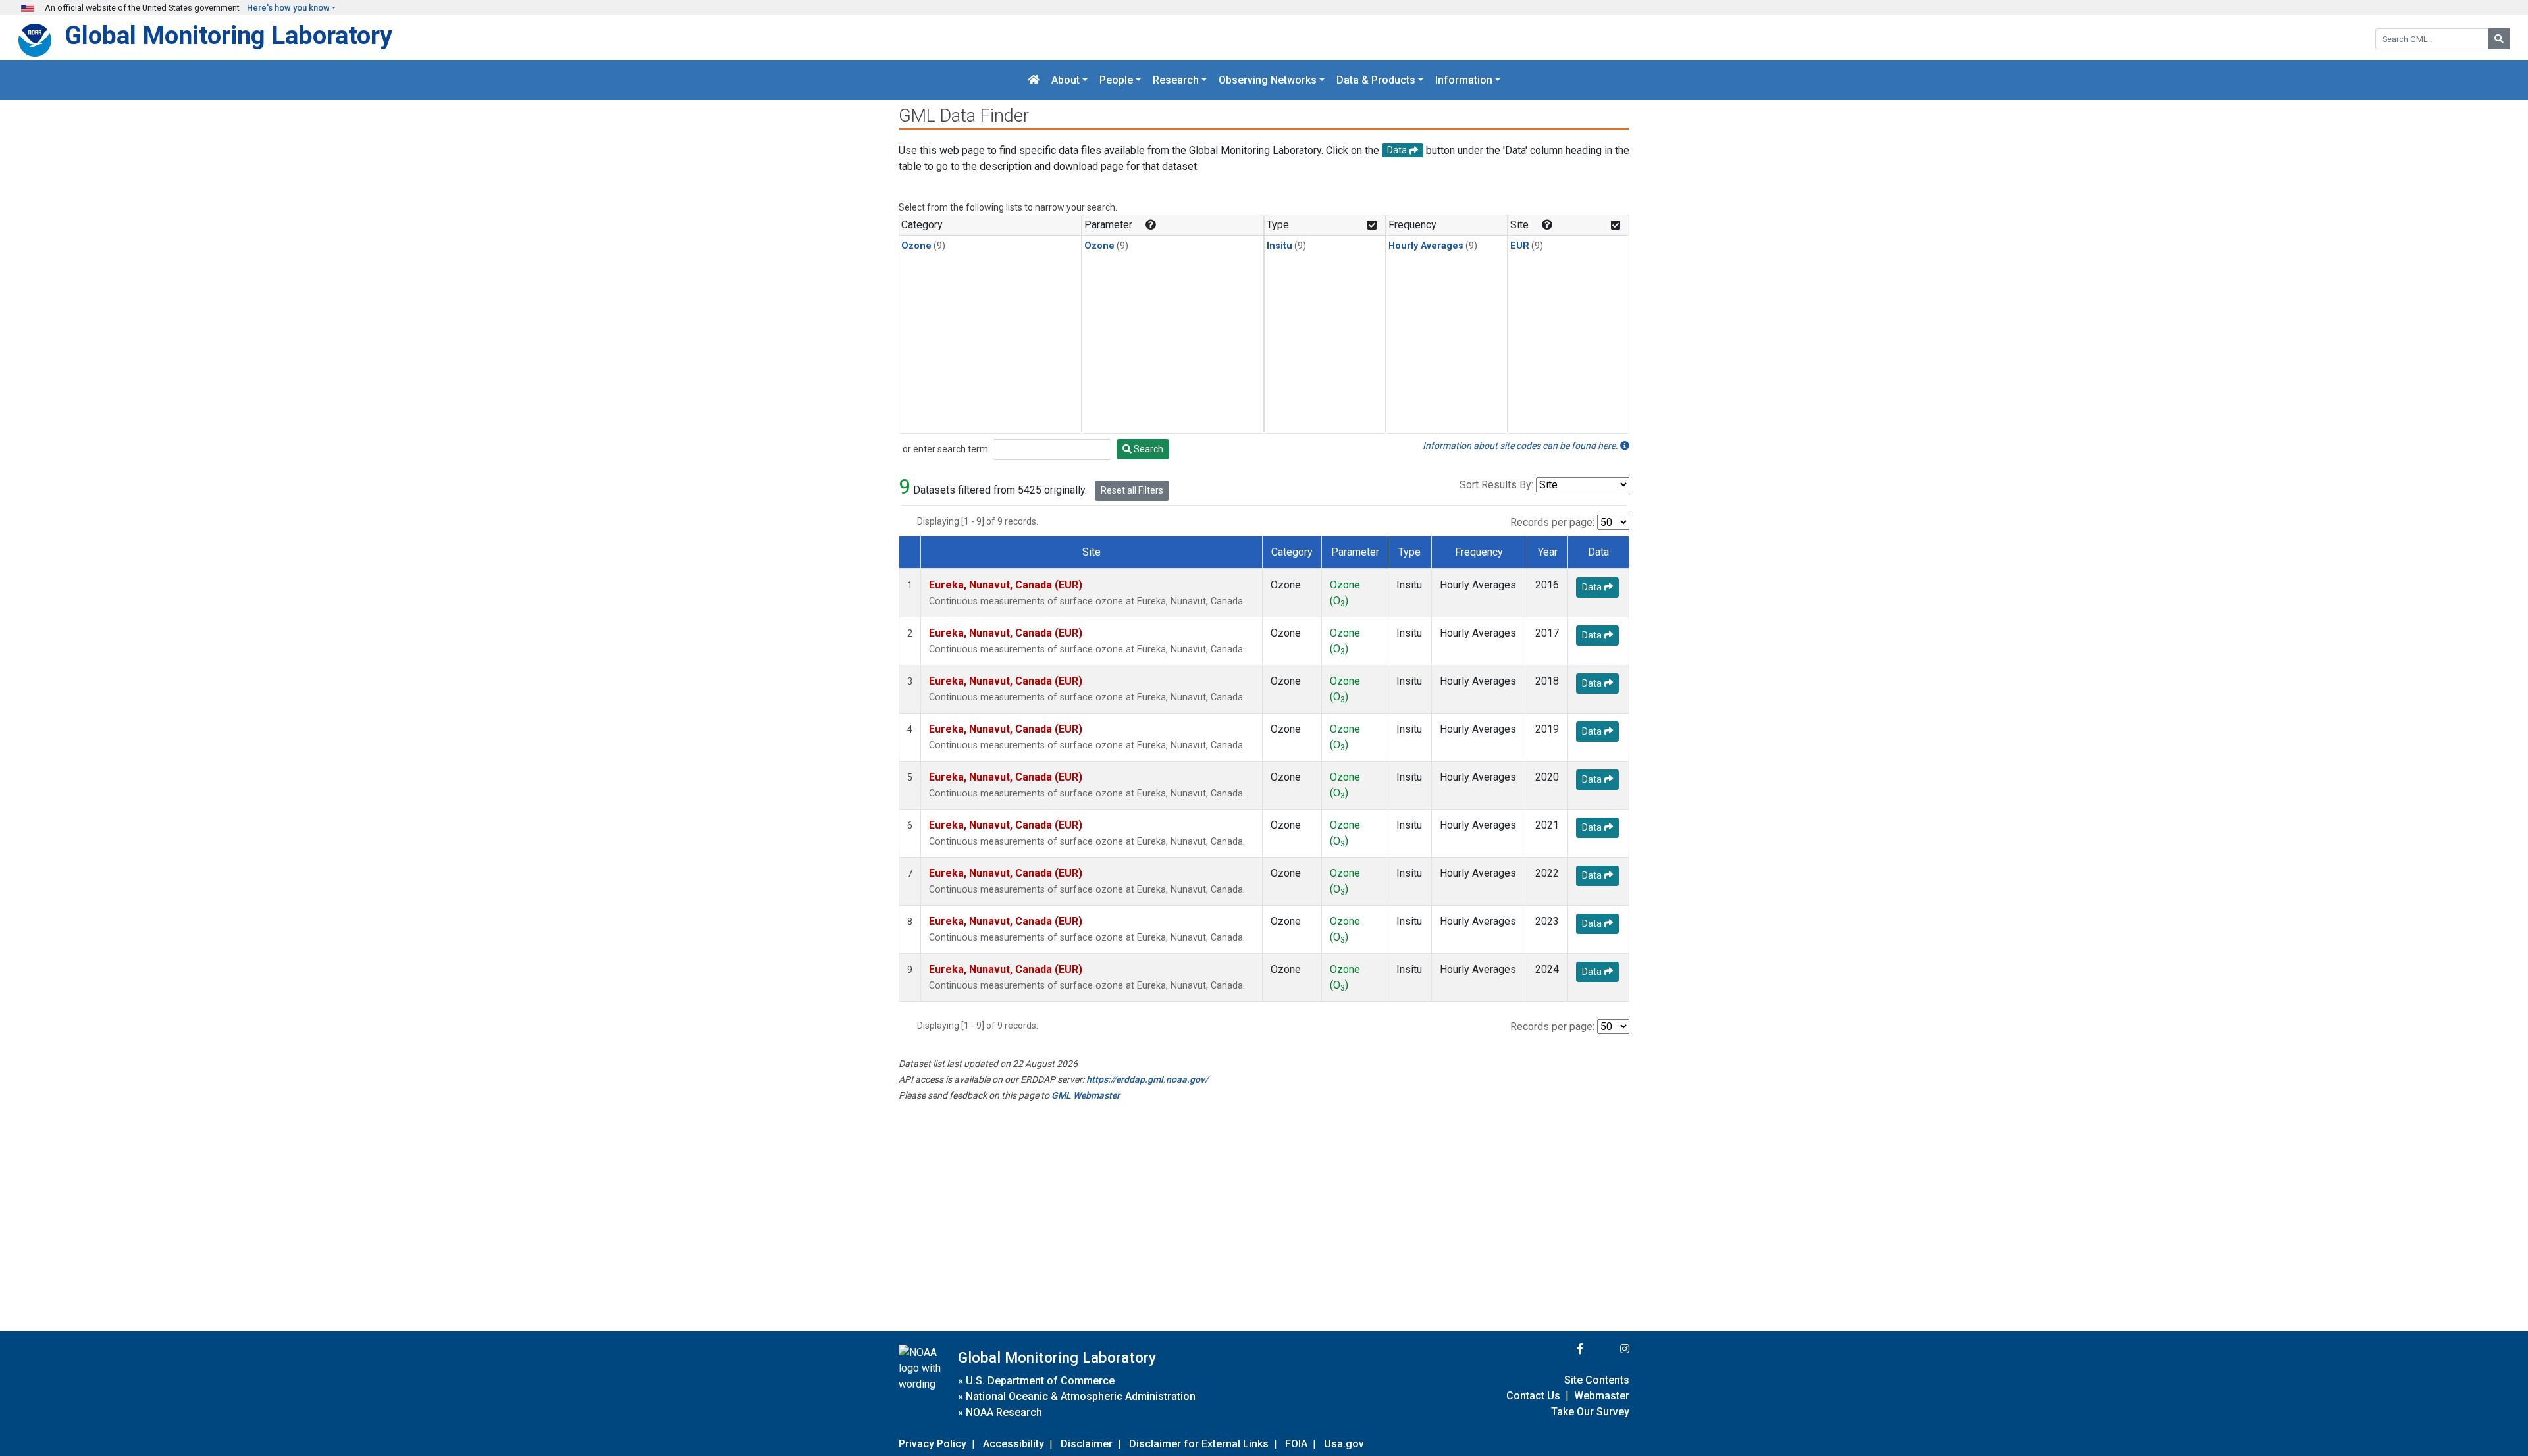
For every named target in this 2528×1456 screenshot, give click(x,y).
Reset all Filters (1132, 490)
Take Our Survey (1590, 1412)
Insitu (1279, 246)
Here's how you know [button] (288, 8)
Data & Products (1376, 80)
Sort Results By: (1496, 485)
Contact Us (1533, 1396)
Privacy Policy (933, 1444)
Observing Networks (1268, 80)
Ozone (916, 246)
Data (1593, 587)
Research (1176, 80)
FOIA (1296, 1444)
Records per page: (1552, 522)
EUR (1520, 246)
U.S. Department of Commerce (1040, 1381)
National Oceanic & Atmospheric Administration (1081, 1396)
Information (1464, 80)
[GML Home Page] (1034, 80)
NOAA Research (1004, 1412)
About (1066, 80)
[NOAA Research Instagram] (1608, 1349)
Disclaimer (1087, 1444)
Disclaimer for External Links (1199, 1444)
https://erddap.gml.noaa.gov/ (1147, 1079)
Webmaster (1602, 1396)
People (1116, 80)
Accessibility (1014, 1444)
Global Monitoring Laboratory (228, 35)
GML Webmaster (1086, 1095)
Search (1147, 449)
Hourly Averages (1426, 246)
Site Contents (1597, 1380)
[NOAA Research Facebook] (1562, 1349)
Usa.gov (1344, 1444)
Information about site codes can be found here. (1521, 446)
